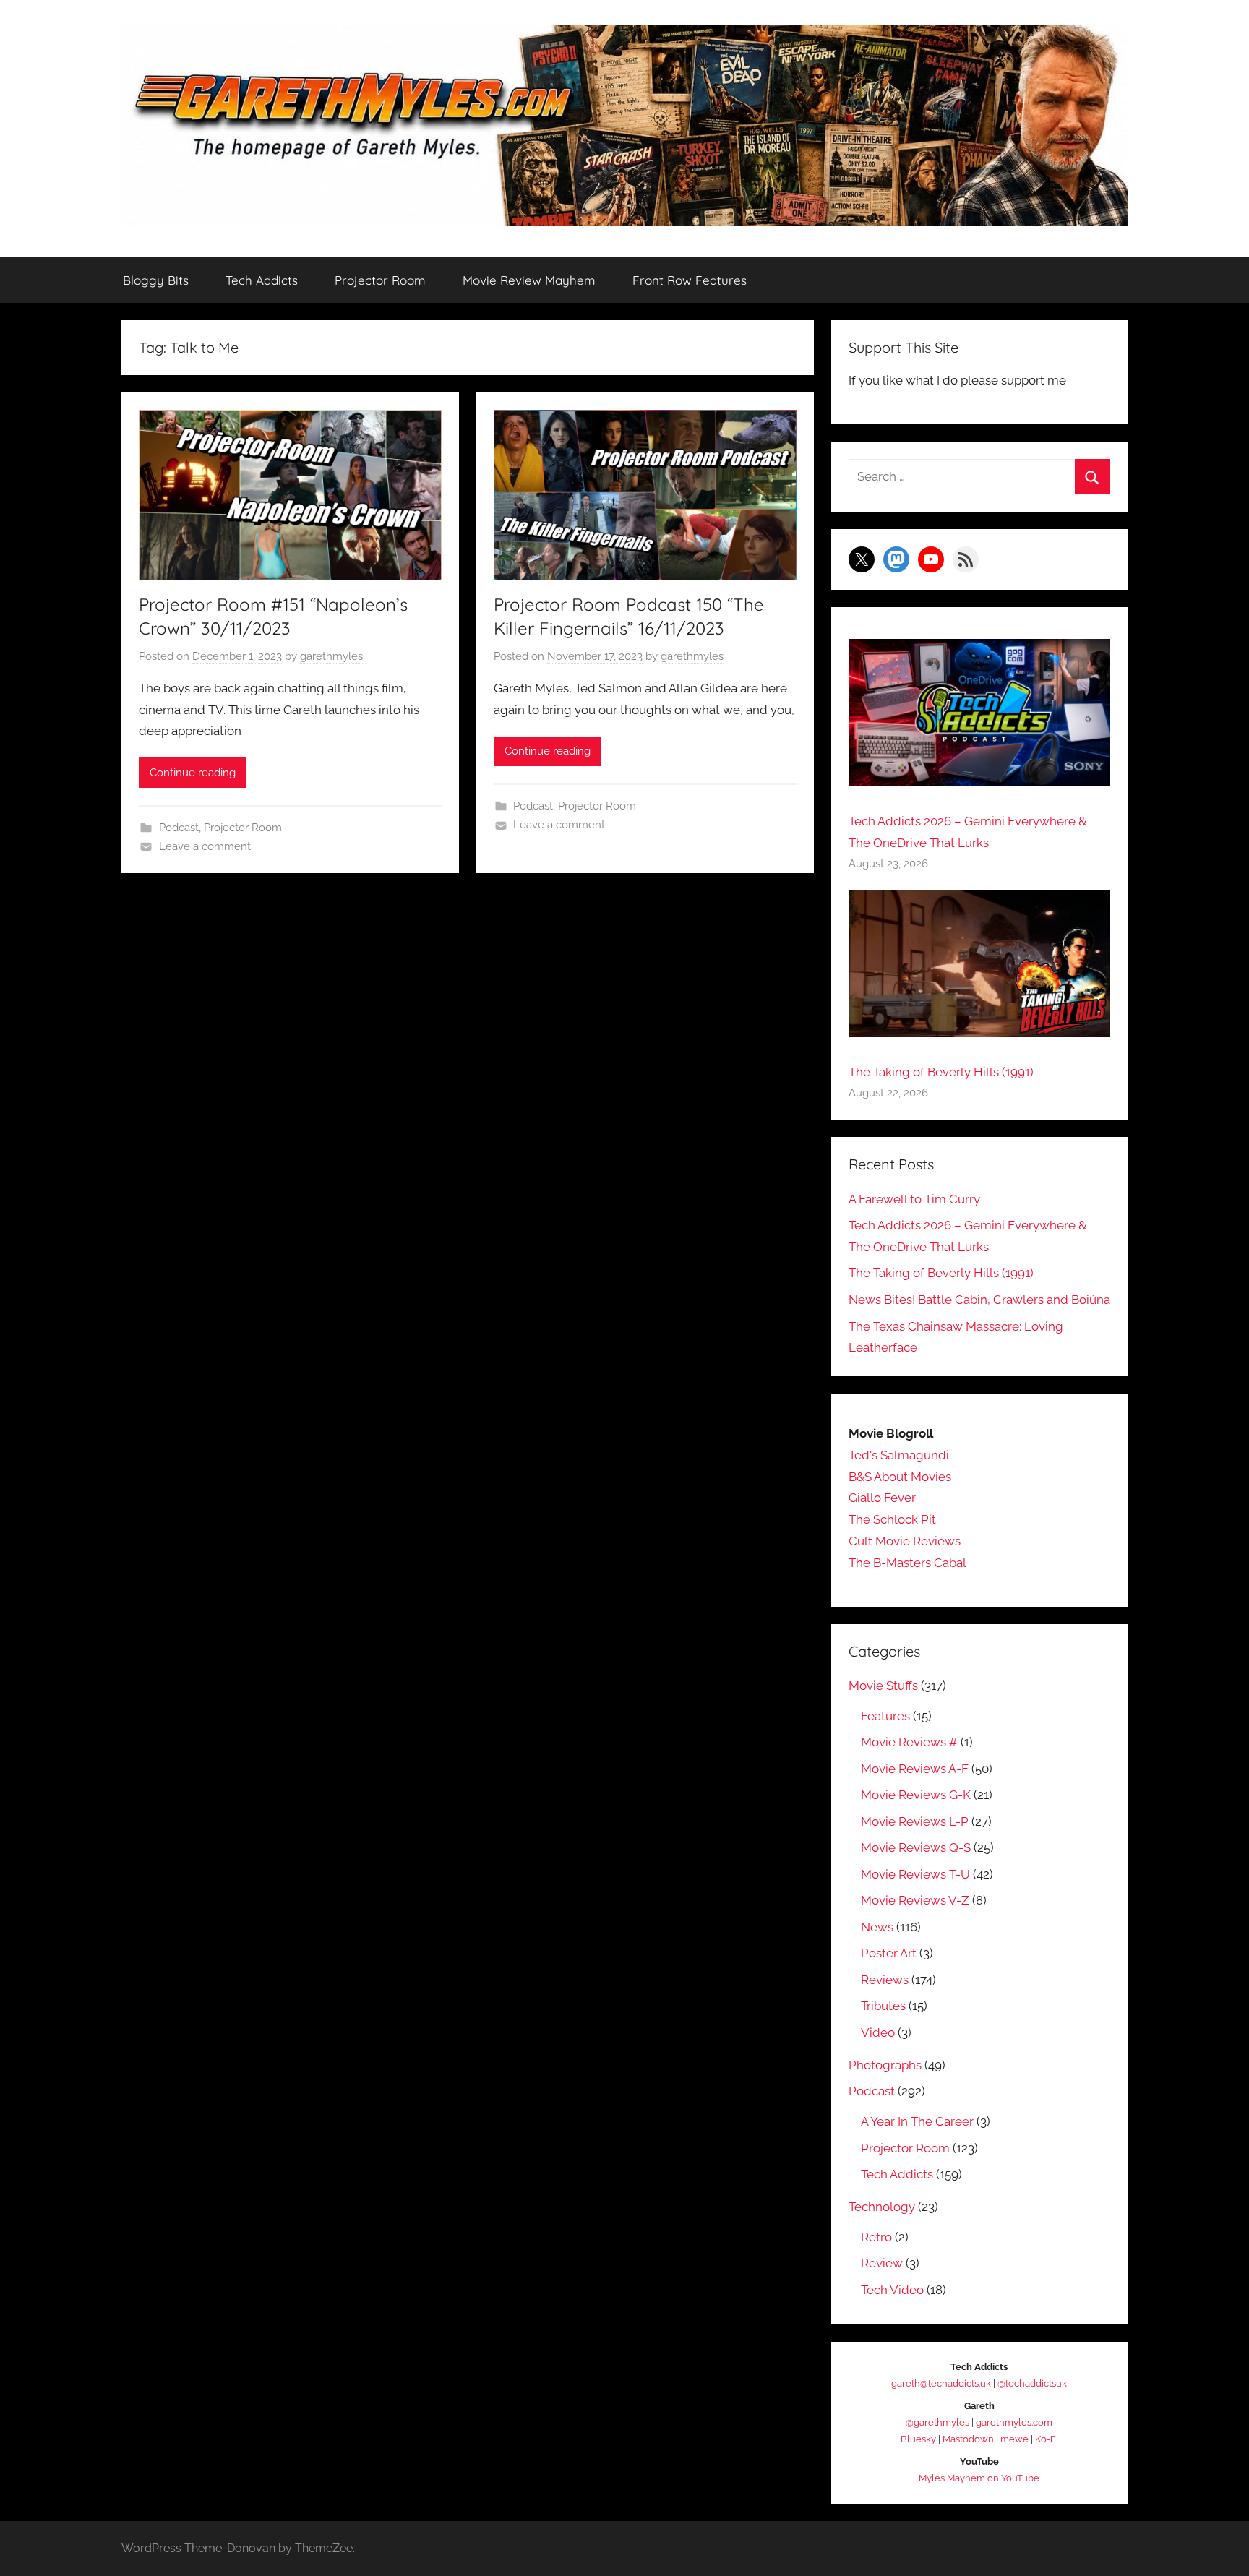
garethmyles (331, 656)
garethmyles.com (1014, 2422)
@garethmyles (937, 2422)
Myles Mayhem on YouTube (979, 2478)
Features (885, 1716)
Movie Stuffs (883, 1686)
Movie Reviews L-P (915, 1821)
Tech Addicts (262, 280)
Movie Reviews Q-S (916, 1847)
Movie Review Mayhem (529, 280)
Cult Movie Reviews (905, 1541)
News (877, 1927)
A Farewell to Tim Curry (914, 1199)
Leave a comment (205, 846)
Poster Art (889, 1953)
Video (878, 2032)
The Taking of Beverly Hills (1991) (941, 1072)
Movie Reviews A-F (915, 1769)
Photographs (885, 2065)
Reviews (885, 1980)
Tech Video (892, 2290)
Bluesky (918, 2439)
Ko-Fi (1047, 2439)
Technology (882, 2207)
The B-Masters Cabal (907, 1563)
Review (882, 2263)
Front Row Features (690, 280)
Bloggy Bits (156, 280)
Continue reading (193, 773)
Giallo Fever (882, 1498)
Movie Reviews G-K (916, 1795)
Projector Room (380, 280)
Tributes (883, 2006)
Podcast (179, 828)
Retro (876, 2237)
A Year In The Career (917, 2121)
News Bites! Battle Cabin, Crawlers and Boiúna (979, 1300)
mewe (1014, 2439)
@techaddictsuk (1032, 2383)
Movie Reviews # (909, 1742)
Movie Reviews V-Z (915, 1900)
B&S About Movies (900, 1477)
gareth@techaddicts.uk (941, 2383)
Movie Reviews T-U (915, 1874)
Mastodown (968, 2439)
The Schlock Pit (892, 1519)
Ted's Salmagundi (899, 1455)
